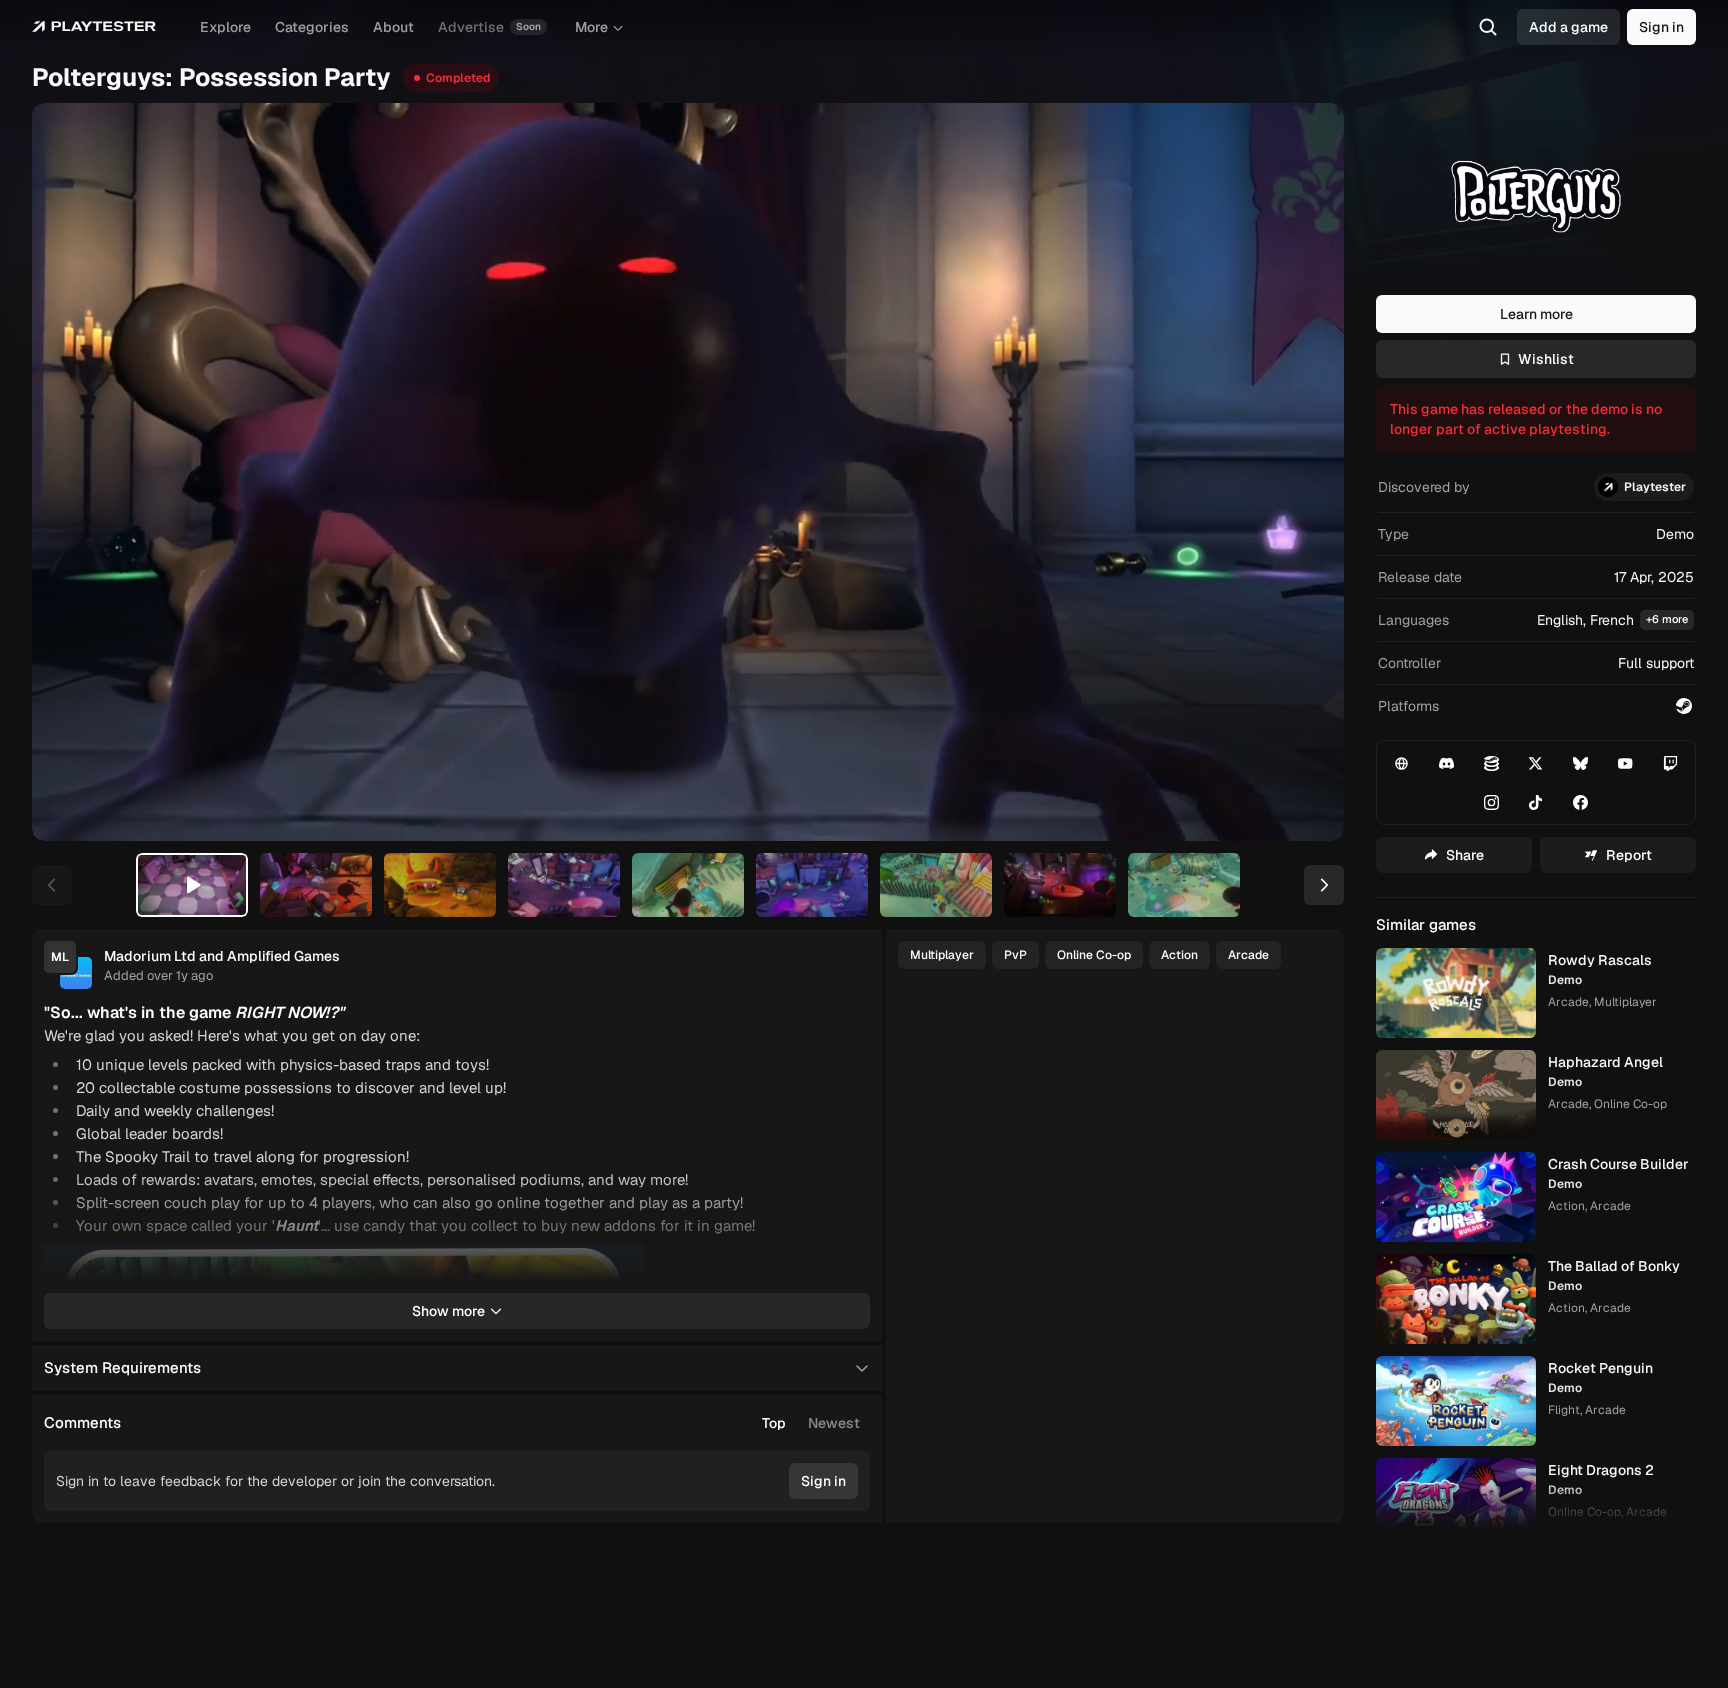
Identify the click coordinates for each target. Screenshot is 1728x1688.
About (393, 27)
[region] (688, 472)
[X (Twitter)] (1536, 763)
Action (1179, 955)
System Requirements (122, 1367)
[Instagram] (1491, 802)
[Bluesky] (1581, 763)
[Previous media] (70, 472)
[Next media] (1306, 472)
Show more (448, 1311)
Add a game (1568, 27)
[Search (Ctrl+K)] (1488, 27)
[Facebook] (1581, 802)
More (591, 27)
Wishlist (1546, 359)
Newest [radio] (834, 1423)
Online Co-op (1094, 955)
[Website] (1402, 763)
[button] (1536, 620)
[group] (811, 1423)
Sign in (1661, 27)
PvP (1015, 955)
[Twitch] (1670, 763)
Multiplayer (942, 955)
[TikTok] (1536, 802)
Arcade (1248, 955)
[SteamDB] (1491, 763)
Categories (312, 27)
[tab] (192, 885)
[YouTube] (1626, 763)
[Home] (94, 27)
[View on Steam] (1684, 706)
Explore (225, 27)
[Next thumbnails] (1324, 885)
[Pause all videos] (846, 1268)
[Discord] (1447, 763)
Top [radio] (774, 1423)
